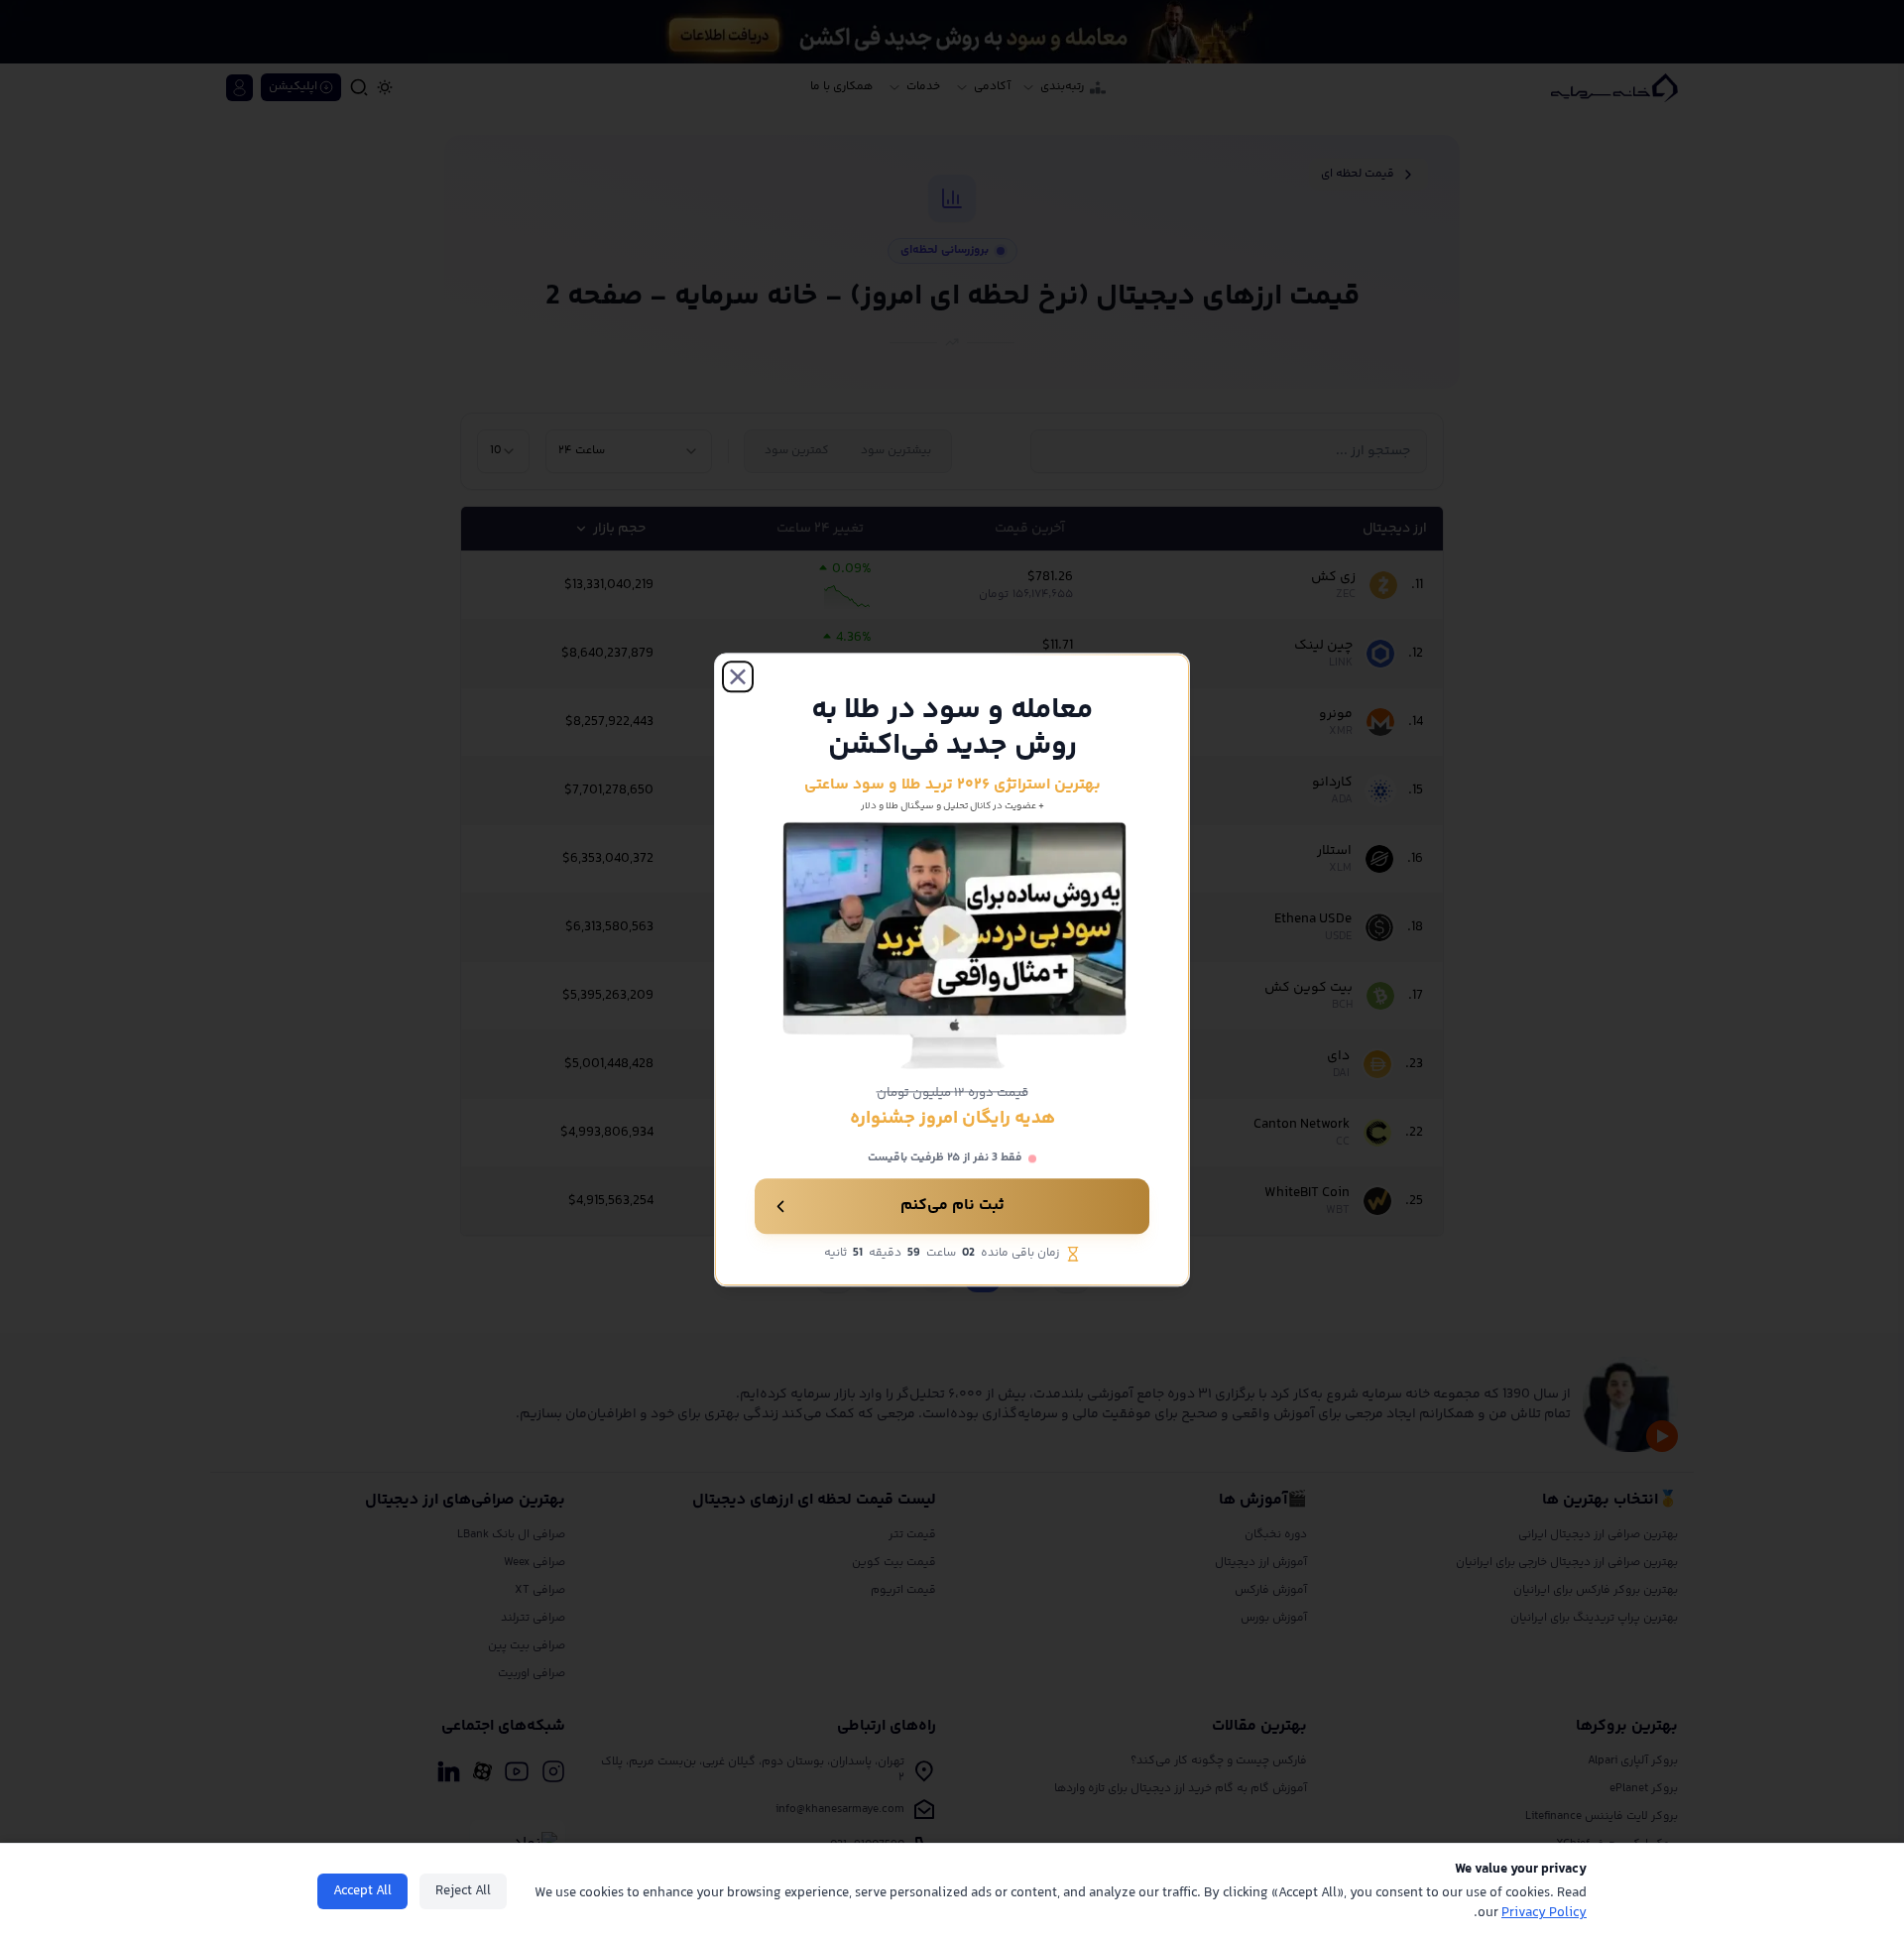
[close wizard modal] (738, 676)
